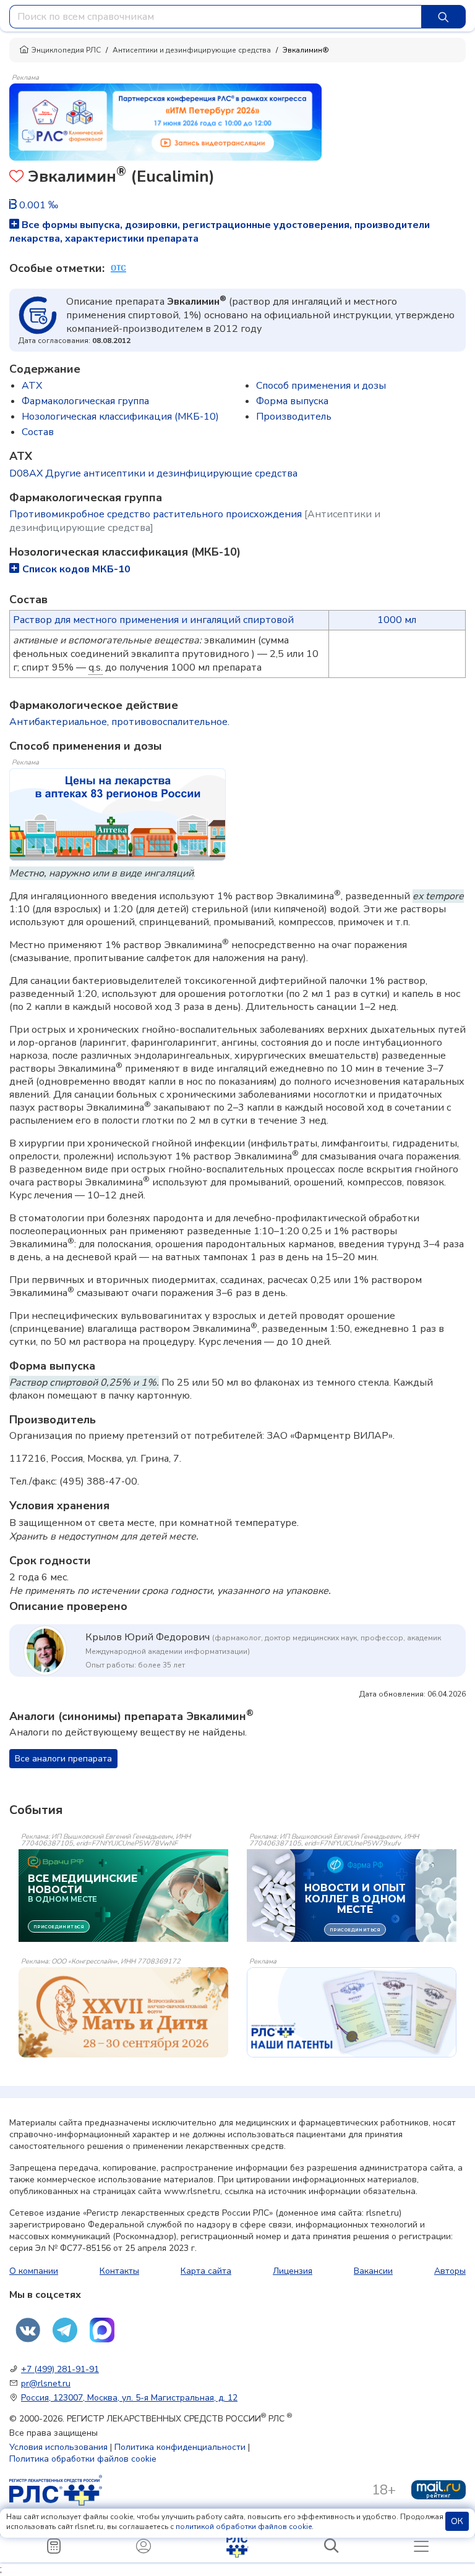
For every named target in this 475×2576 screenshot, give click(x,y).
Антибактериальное (58, 722)
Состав (38, 432)
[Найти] (443, 17)
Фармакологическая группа (85, 401)
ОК (457, 2521)
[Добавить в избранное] (16, 178)
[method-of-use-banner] (165, 121)
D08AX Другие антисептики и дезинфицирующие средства (153, 473)
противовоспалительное (169, 722)
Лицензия (293, 2271)
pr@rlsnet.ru (46, 2383)
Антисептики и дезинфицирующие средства (192, 50)
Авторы (450, 2271)
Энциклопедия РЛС (66, 50)
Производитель (294, 417)
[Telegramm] (65, 2330)
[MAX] (102, 2330)
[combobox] (216, 17)
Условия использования (58, 2447)
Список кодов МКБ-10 (76, 569)
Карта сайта (206, 2271)
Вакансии (373, 2271)
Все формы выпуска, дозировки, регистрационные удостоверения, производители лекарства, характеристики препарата (220, 232)
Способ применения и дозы (321, 386)
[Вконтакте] (28, 2330)
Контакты (119, 2271)
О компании (34, 2271)
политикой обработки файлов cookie (244, 2527)
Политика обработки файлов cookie (83, 2459)
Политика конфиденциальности (180, 2447)
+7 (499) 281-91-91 (60, 2369)
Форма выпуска (292, 401)
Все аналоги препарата (63, 1759)
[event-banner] (123, 2012)
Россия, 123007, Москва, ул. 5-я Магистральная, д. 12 (129, 2398)
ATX (32, 386)
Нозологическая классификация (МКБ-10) (120, 417)
